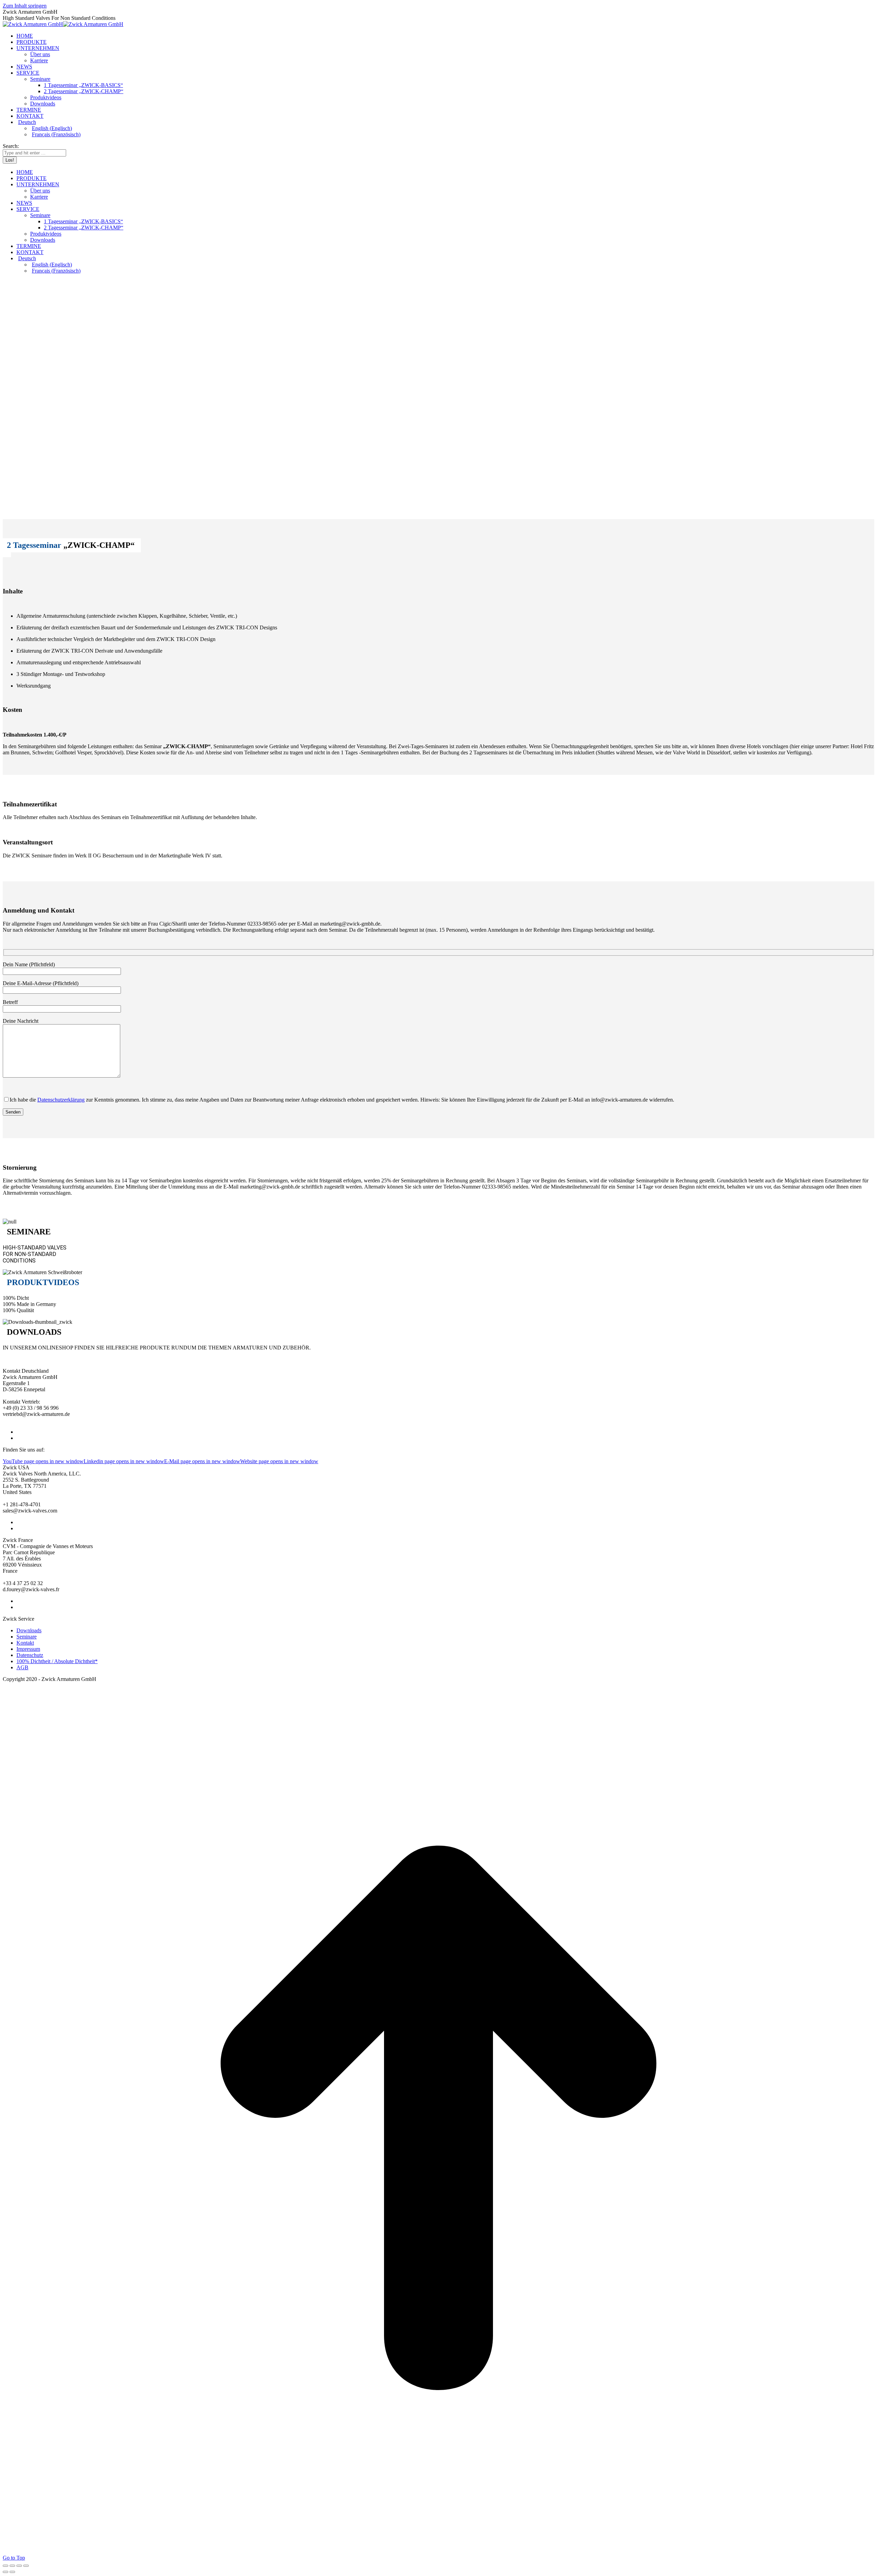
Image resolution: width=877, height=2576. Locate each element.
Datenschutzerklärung (61, 1100)
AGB (22, 1667)
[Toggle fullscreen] (19, 2566)
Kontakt (25, 1643)
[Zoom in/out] (26, 2566)
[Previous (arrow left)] (5, 2572)
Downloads (29, 1630)
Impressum (28, 1649)
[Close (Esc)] (5, 2566)
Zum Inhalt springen (25, 6)
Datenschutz (30, 1655)
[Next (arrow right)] (12, 2572)
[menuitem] (445, 122)
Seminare (27, 1637)
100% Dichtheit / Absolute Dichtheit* (57, 1661)
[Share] (12, 2566)
